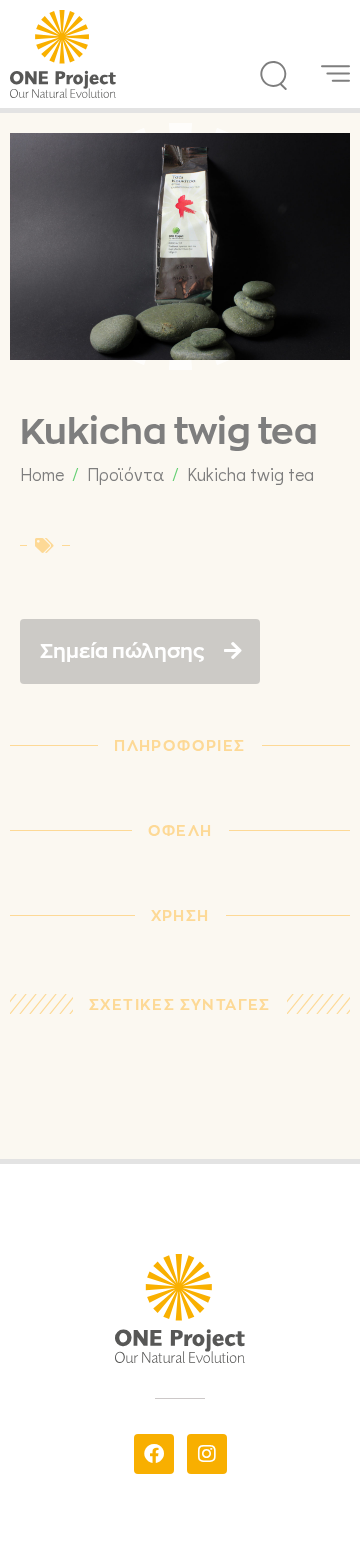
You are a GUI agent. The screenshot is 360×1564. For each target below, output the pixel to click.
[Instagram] (207, 1454)
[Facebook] (154, 1454)
